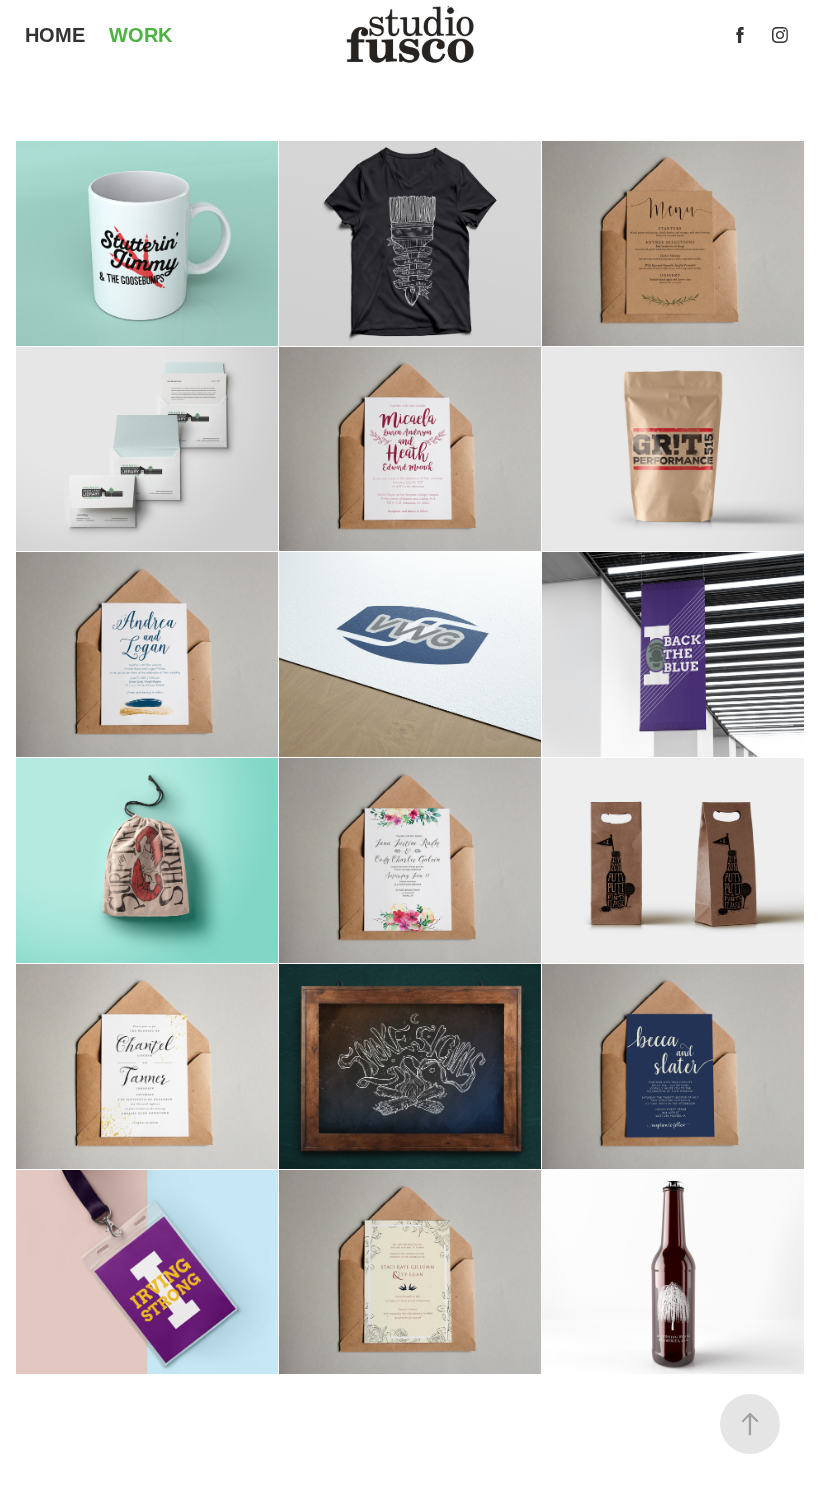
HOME (55, 35)
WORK (140, 35)
